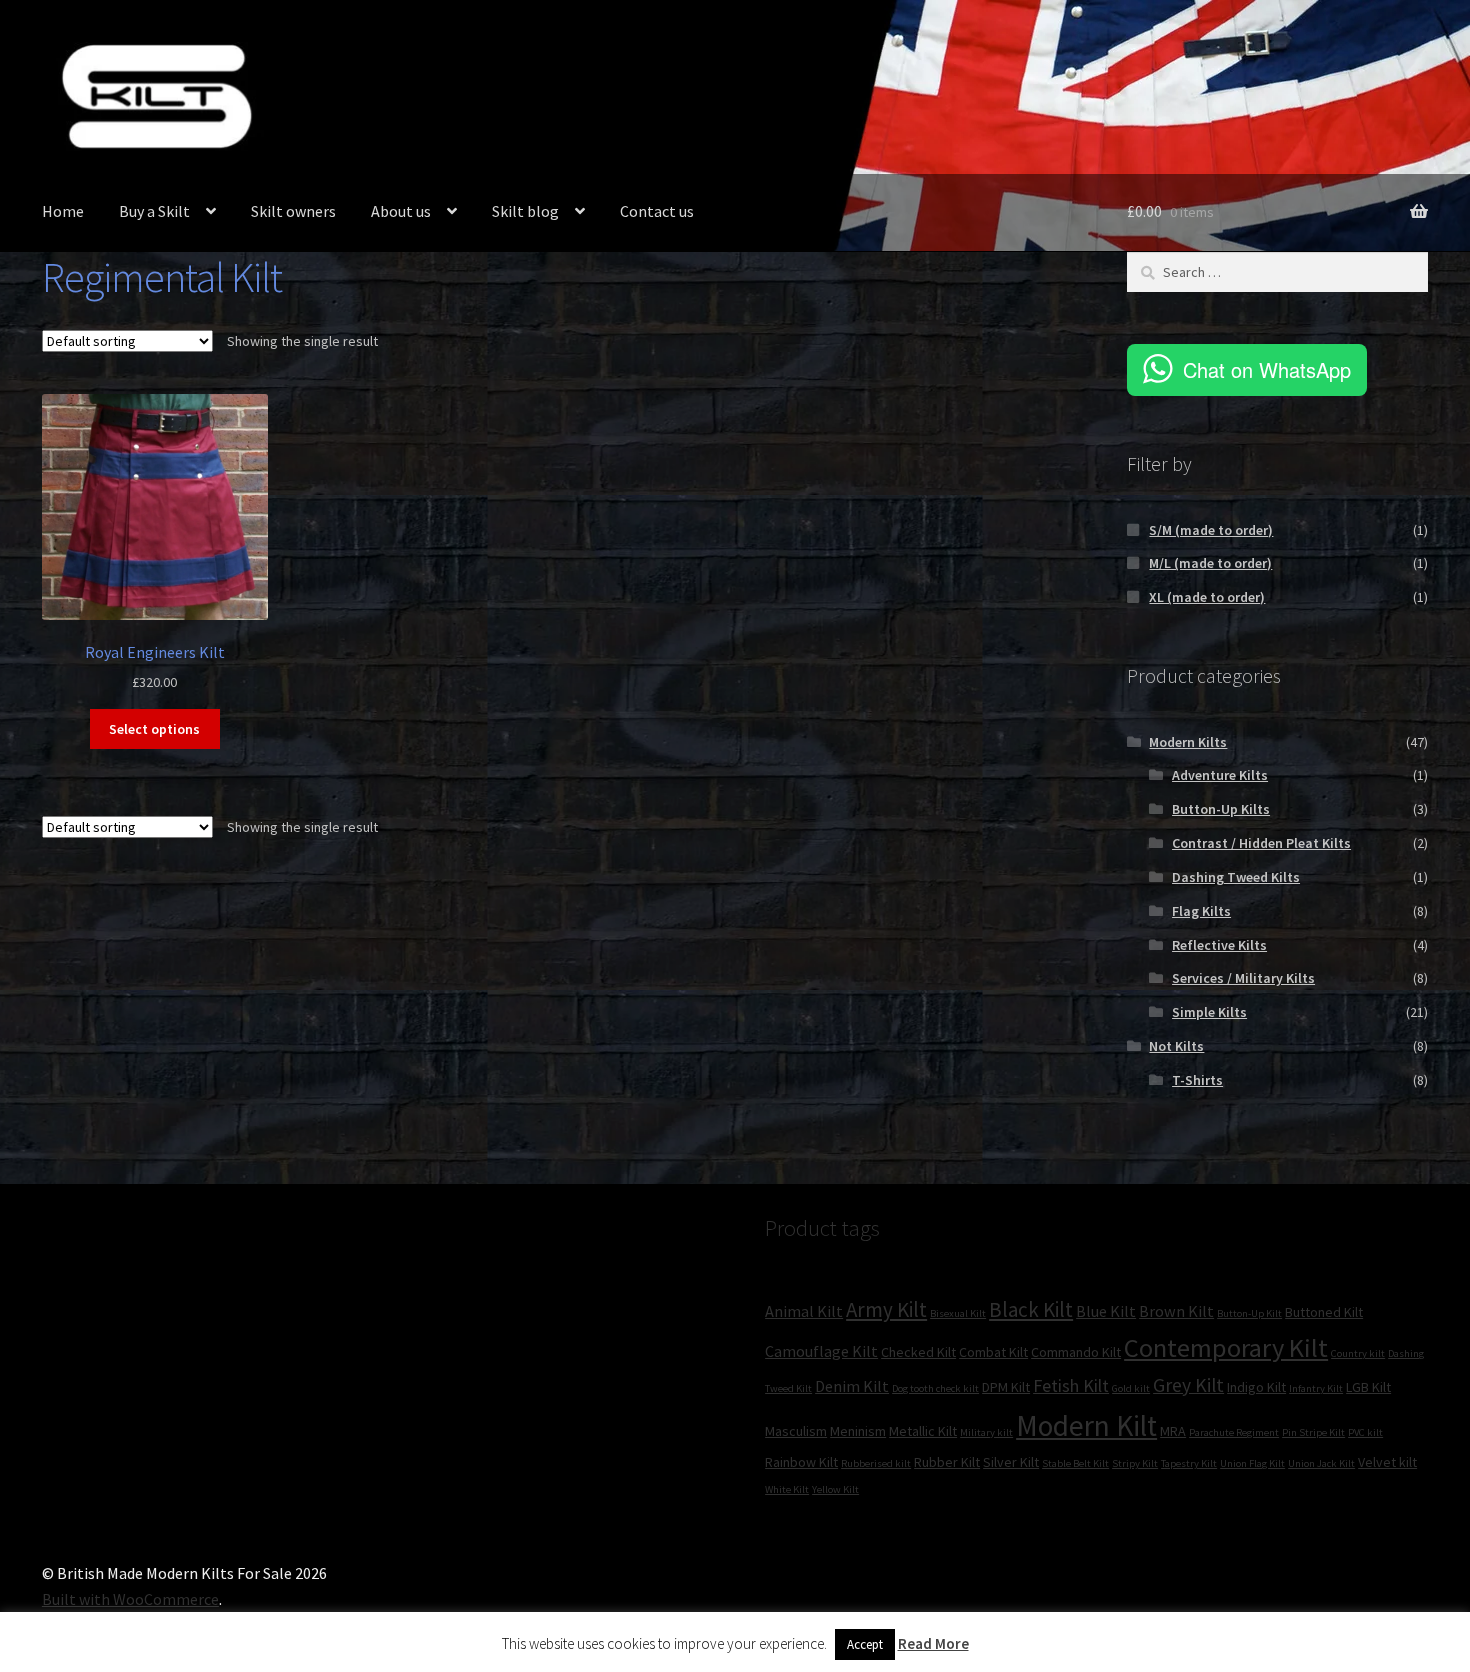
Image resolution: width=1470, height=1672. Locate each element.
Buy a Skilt (154, 211)
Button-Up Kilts (1221, 809)
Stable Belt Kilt (1075, 1463)
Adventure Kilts (1220, 775)
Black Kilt (1031, 1309)
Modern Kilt (1086, 1425)
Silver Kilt (1011, 1462)
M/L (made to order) (1210, 563)
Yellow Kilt (835, 1489)
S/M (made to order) (1211, 530)
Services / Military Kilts (1243, 978)
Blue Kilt (1106, 1311)
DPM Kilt (1006, 1387)
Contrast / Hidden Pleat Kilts (1261, 843)
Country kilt (1358, 1353)
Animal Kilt (804, 1311)
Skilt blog (525, 211)
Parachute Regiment (1234, 1432)
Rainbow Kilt (801, 1462)
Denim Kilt (852, 1386)
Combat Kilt (993, 1352)
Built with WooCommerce (130, 1599)
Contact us (657, 211)
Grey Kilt (1188, 1385)
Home (63, 211)
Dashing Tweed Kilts (1236, 877)
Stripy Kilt (1135, 1463)
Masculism (796, 1431)
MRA (1173, 1431)
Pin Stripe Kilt (1313, 1432)
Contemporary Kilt (1226, 1347)
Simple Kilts (1209, 1012)
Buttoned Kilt (1324, 1312)
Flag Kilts (1201, 911)
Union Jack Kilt (1321, 1463)
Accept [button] (865, 1644)
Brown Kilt (1176, 1311)
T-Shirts (1197, 1080)
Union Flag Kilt (1252, 1463)
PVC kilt (1365, 1432)
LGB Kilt (1368, 1387)
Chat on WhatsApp (1267, 369)
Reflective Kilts (1219, 945)
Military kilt (986, 1432)
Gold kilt (1131, 1388)
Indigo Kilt (1256, 1387)
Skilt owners (293, 211)
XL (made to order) (1207, 597)
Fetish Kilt (1071, 1385)
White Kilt (787, 1489)
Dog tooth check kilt (935, 1388)
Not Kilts (1176, 1046)
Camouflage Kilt (821, 1351)
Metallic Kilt (923, 1431)
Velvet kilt (1387, 1462)
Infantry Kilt (1316, 1388)
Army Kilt (886, 1309)
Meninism (858, 1431)
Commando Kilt (1076, 1352)
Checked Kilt (918, 1352)
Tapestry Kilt (1189, 1463)
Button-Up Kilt (1249, 1313)
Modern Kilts (1188, 742)
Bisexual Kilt (958, 1313)
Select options (154, 729)
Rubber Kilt (947, 1462)
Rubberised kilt (876, 1463)
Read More (933, 1643)
